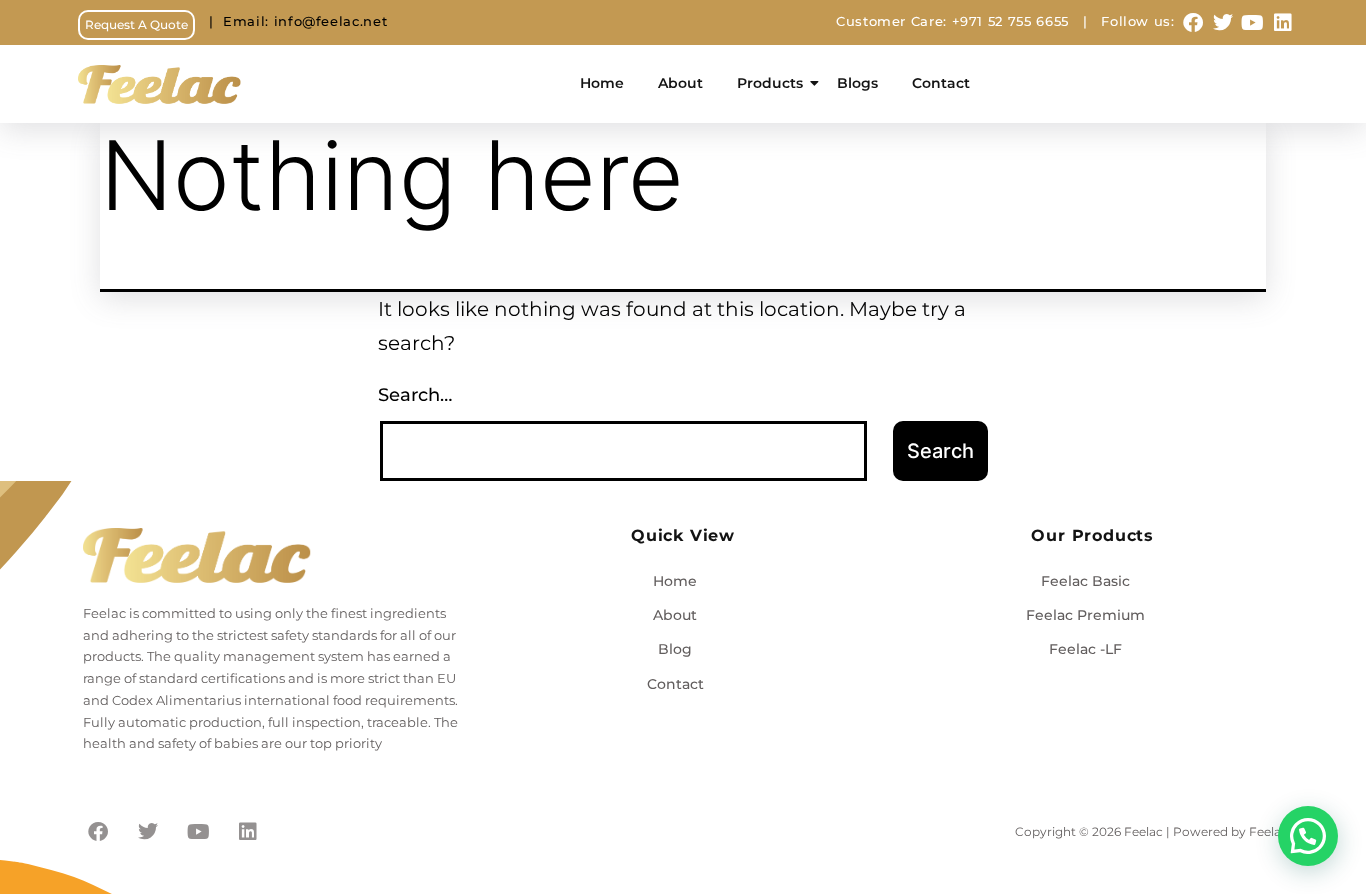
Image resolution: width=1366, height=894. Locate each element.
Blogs (857, 83)
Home (602, 83)
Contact (941, 83)
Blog (675, 649)
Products (770, 83)
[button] (1308, 836)
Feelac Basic (1085, 581)
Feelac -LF (1085, 649)
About (680, 83)
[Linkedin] (1283, 23)
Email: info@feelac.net (291, 21)
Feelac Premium (1085, 615)
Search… (415, 395)
